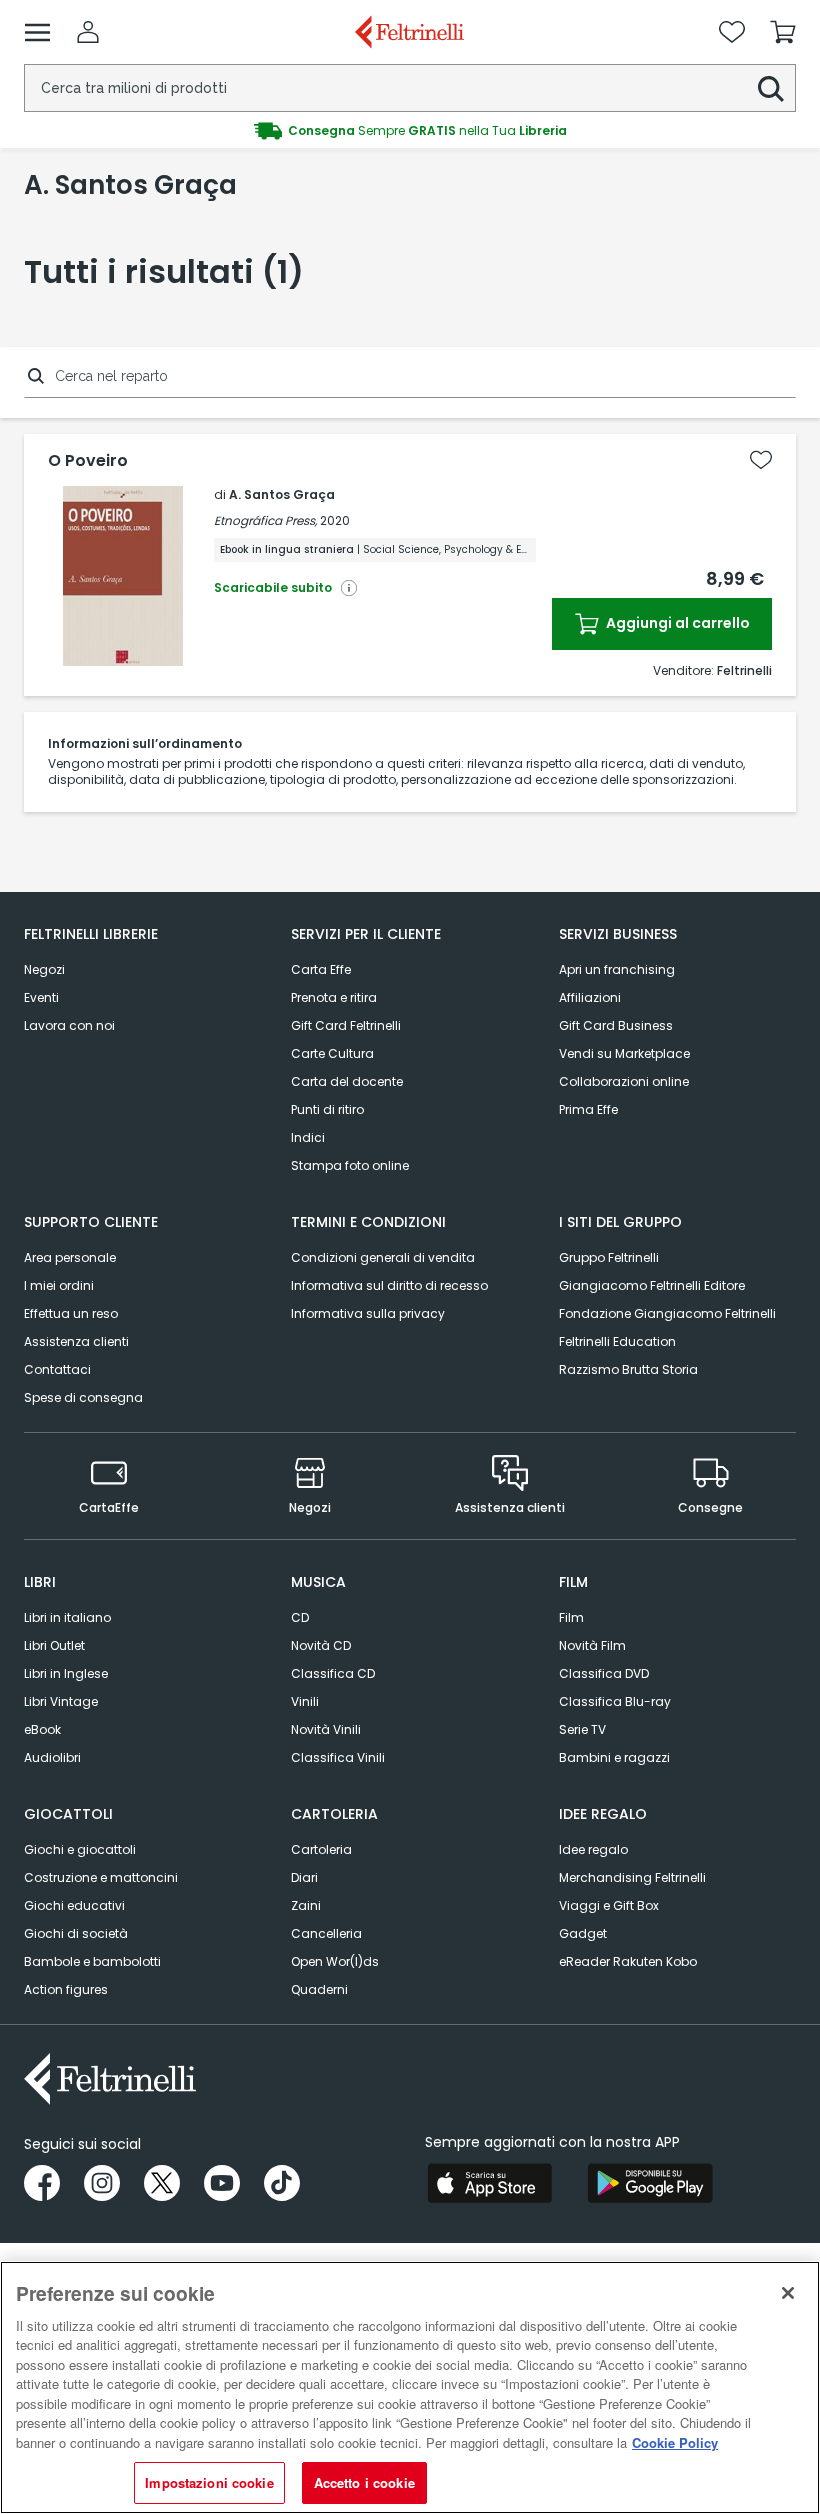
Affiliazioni (590, 997)
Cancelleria (326, 1933)
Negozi (44, 969)
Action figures (66, 1989)
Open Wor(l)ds (335, 1961)
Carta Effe (321, 969)
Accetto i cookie (364, 2482)
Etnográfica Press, (265, 520)
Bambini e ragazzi (614, 1757)
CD (300, 1617)
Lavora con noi (69, 1025)
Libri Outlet (54, 1645)
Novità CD (321, 1645)
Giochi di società (76, 1933)
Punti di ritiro (327, 1109)
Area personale (70, 1257)
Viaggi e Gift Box (609, 1905)
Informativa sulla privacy (368, 1313)
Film (571, 1617)
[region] (410, 2387)
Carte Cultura (332, 1053)
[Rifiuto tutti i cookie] (788, 2293)
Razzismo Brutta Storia (628, 1369)
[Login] (88, 32)
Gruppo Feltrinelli (609, 1257)
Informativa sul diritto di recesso (389, 1285)
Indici (308, 1137)
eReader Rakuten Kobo (628, 1961)
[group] (410, 131)
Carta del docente (347, 1081)
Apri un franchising (617, 969)
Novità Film (592, 1645)
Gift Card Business (616, 1025)
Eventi (41, 997)
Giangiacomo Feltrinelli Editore (652, 1285)
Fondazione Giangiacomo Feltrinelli (667, 1313)
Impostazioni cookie (209, 2482)
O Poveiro (88, 461)
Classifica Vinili (338, 1757)
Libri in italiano (67, 1617)
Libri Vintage (61, 1701)
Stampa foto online (350, 1165)
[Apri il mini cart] (783, 32)
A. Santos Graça (282, 494)
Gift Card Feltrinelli (346, 1025)
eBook (42, 1729)
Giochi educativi (74, 1905)
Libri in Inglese (66, 1673)
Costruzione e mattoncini (101, 1877)
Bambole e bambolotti (92, 1961)
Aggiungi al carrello (676, 623)
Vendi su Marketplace (624, 1053)
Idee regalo (593, 1849)
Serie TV (582, 1729)
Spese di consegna (83, 1397)
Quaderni (319, 1989)
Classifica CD (333, 1673)
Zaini (306, 1905)
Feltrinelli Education (617, 1341)
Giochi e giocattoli (80, 1849)
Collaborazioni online (624, 1081)
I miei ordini (59, 1285)
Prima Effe (588, 1109)
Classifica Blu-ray (615, 1701)
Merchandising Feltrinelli (632, 1877)
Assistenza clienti (76, 1341)
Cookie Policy (675, 2442)
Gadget (583, 1933)
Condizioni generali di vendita (383, 1257)
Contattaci (57, 1369)
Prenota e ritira (334, 997)
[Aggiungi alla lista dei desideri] (761, 460)
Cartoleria (321, 1849)
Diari (304, 1877)
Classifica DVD (604, 1673)
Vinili (305, 1701)
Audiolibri (52, 1757)
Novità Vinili (326, 1729)
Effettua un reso (71, 1313)
